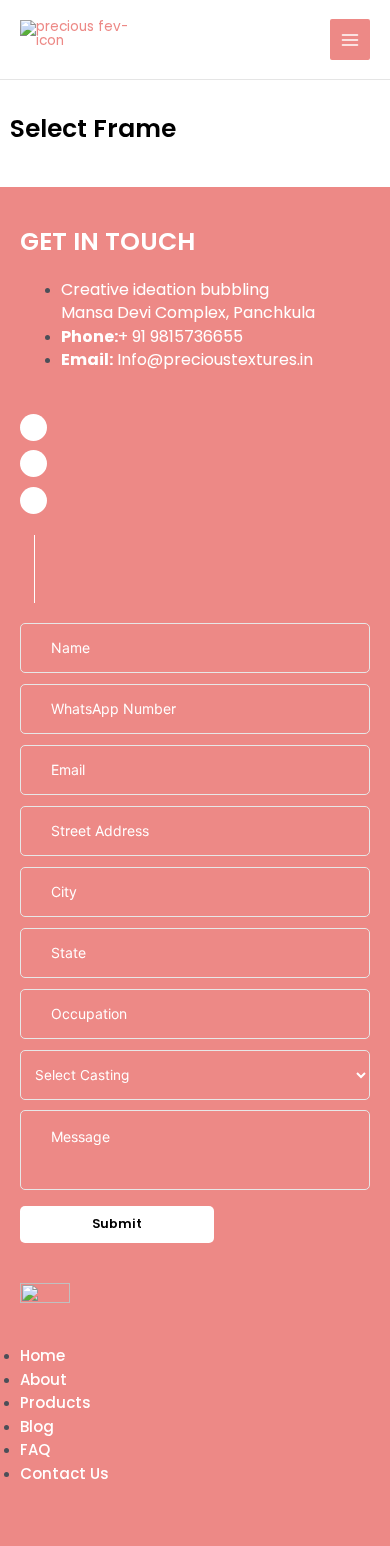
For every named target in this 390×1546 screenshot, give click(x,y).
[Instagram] (33, 463)
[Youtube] (33, 500)
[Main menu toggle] (350, 39)
